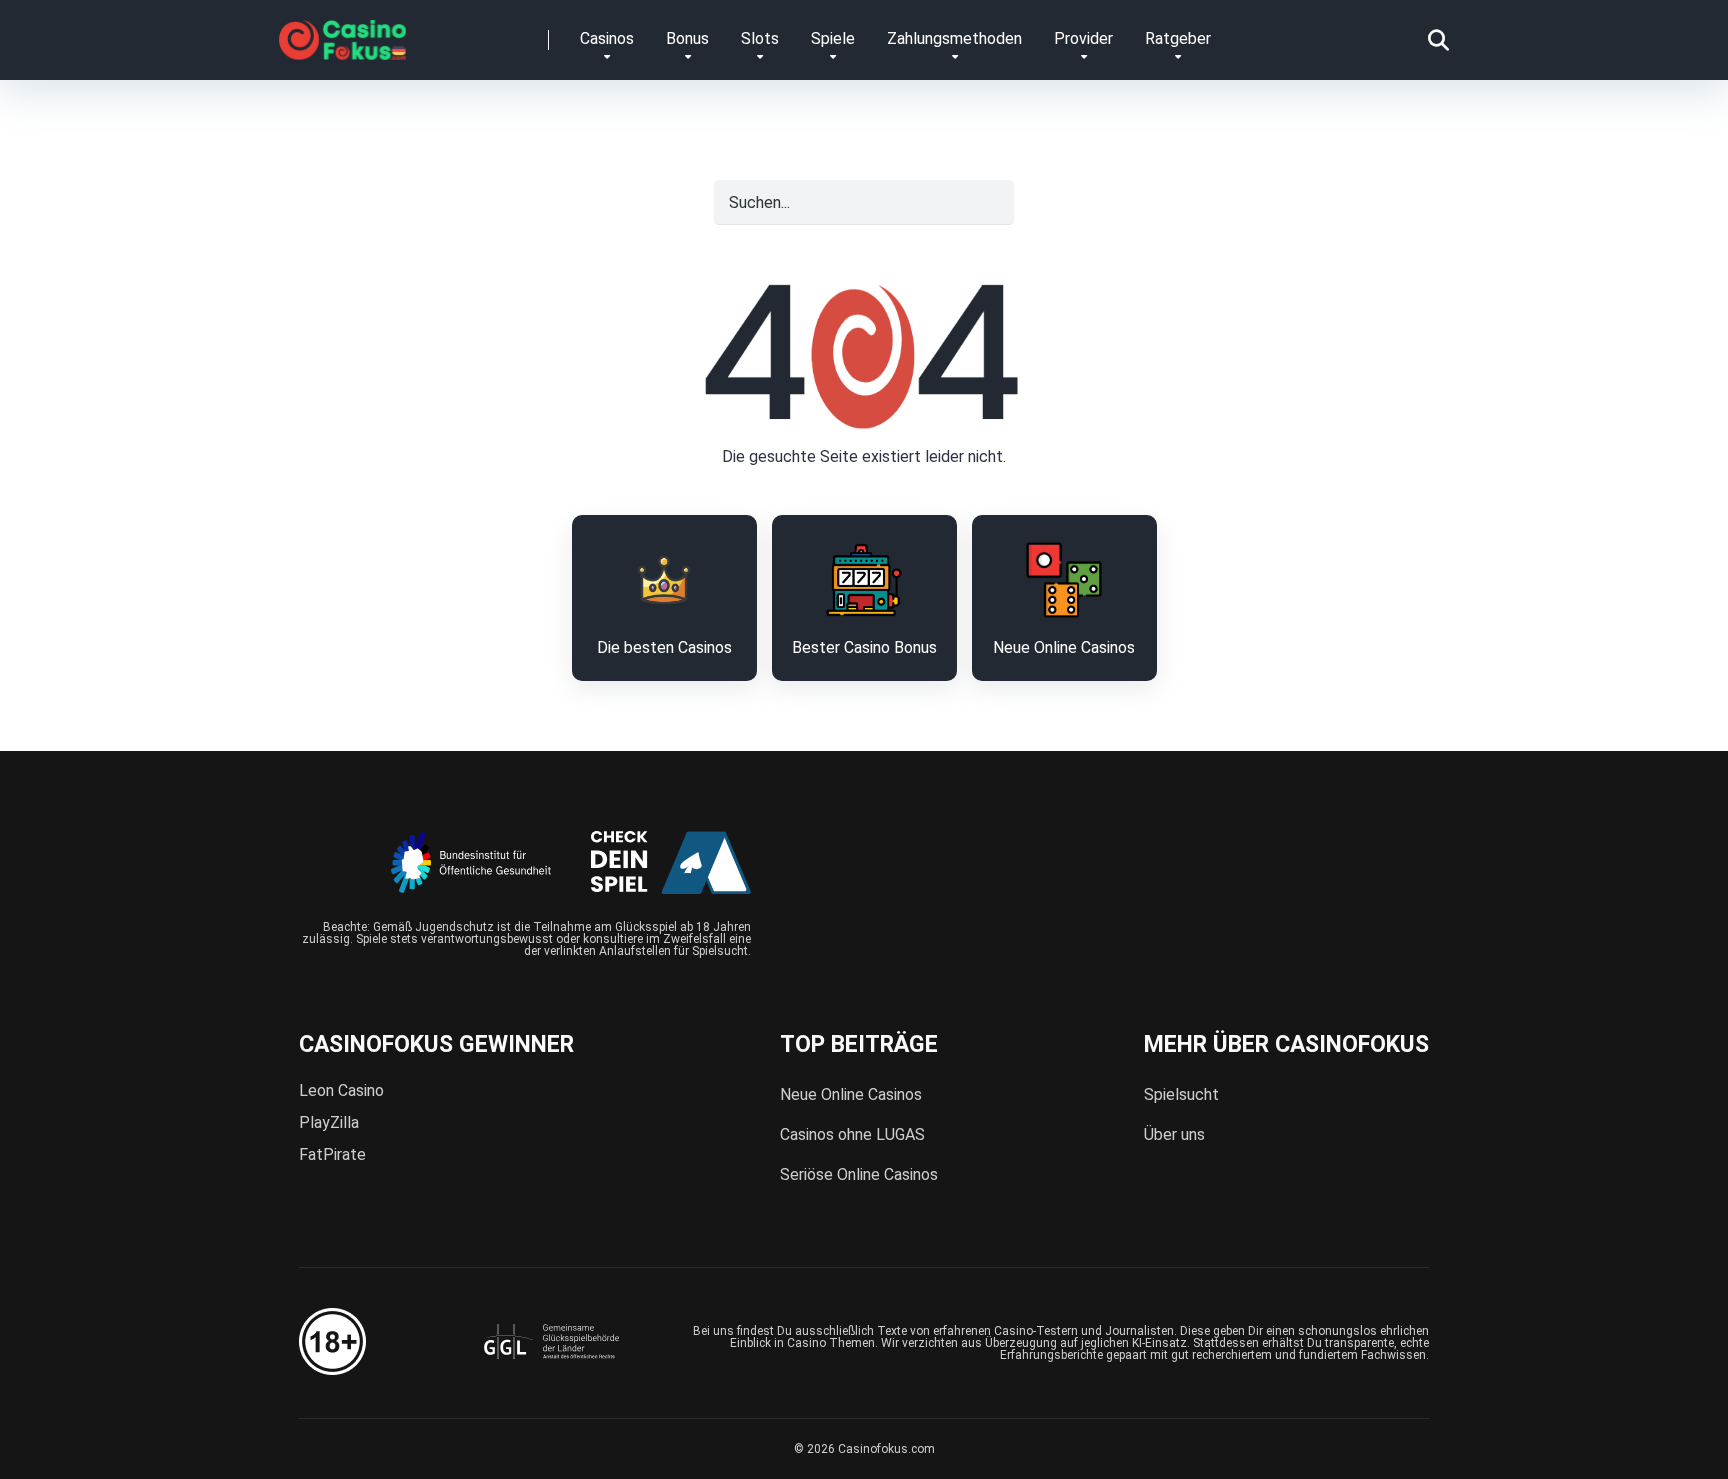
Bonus (687, 38)
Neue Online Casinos (851, 1094)
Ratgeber (1178, 38)
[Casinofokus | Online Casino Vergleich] (342, 32)
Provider (1083, 38)
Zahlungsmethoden (954, 38)
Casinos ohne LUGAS (852, 1134)
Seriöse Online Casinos (859, 1174)
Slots (760, 38)
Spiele (833, 38)
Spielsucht (1181, 1094)
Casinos (607, 38)
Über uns (1174, 1134)
